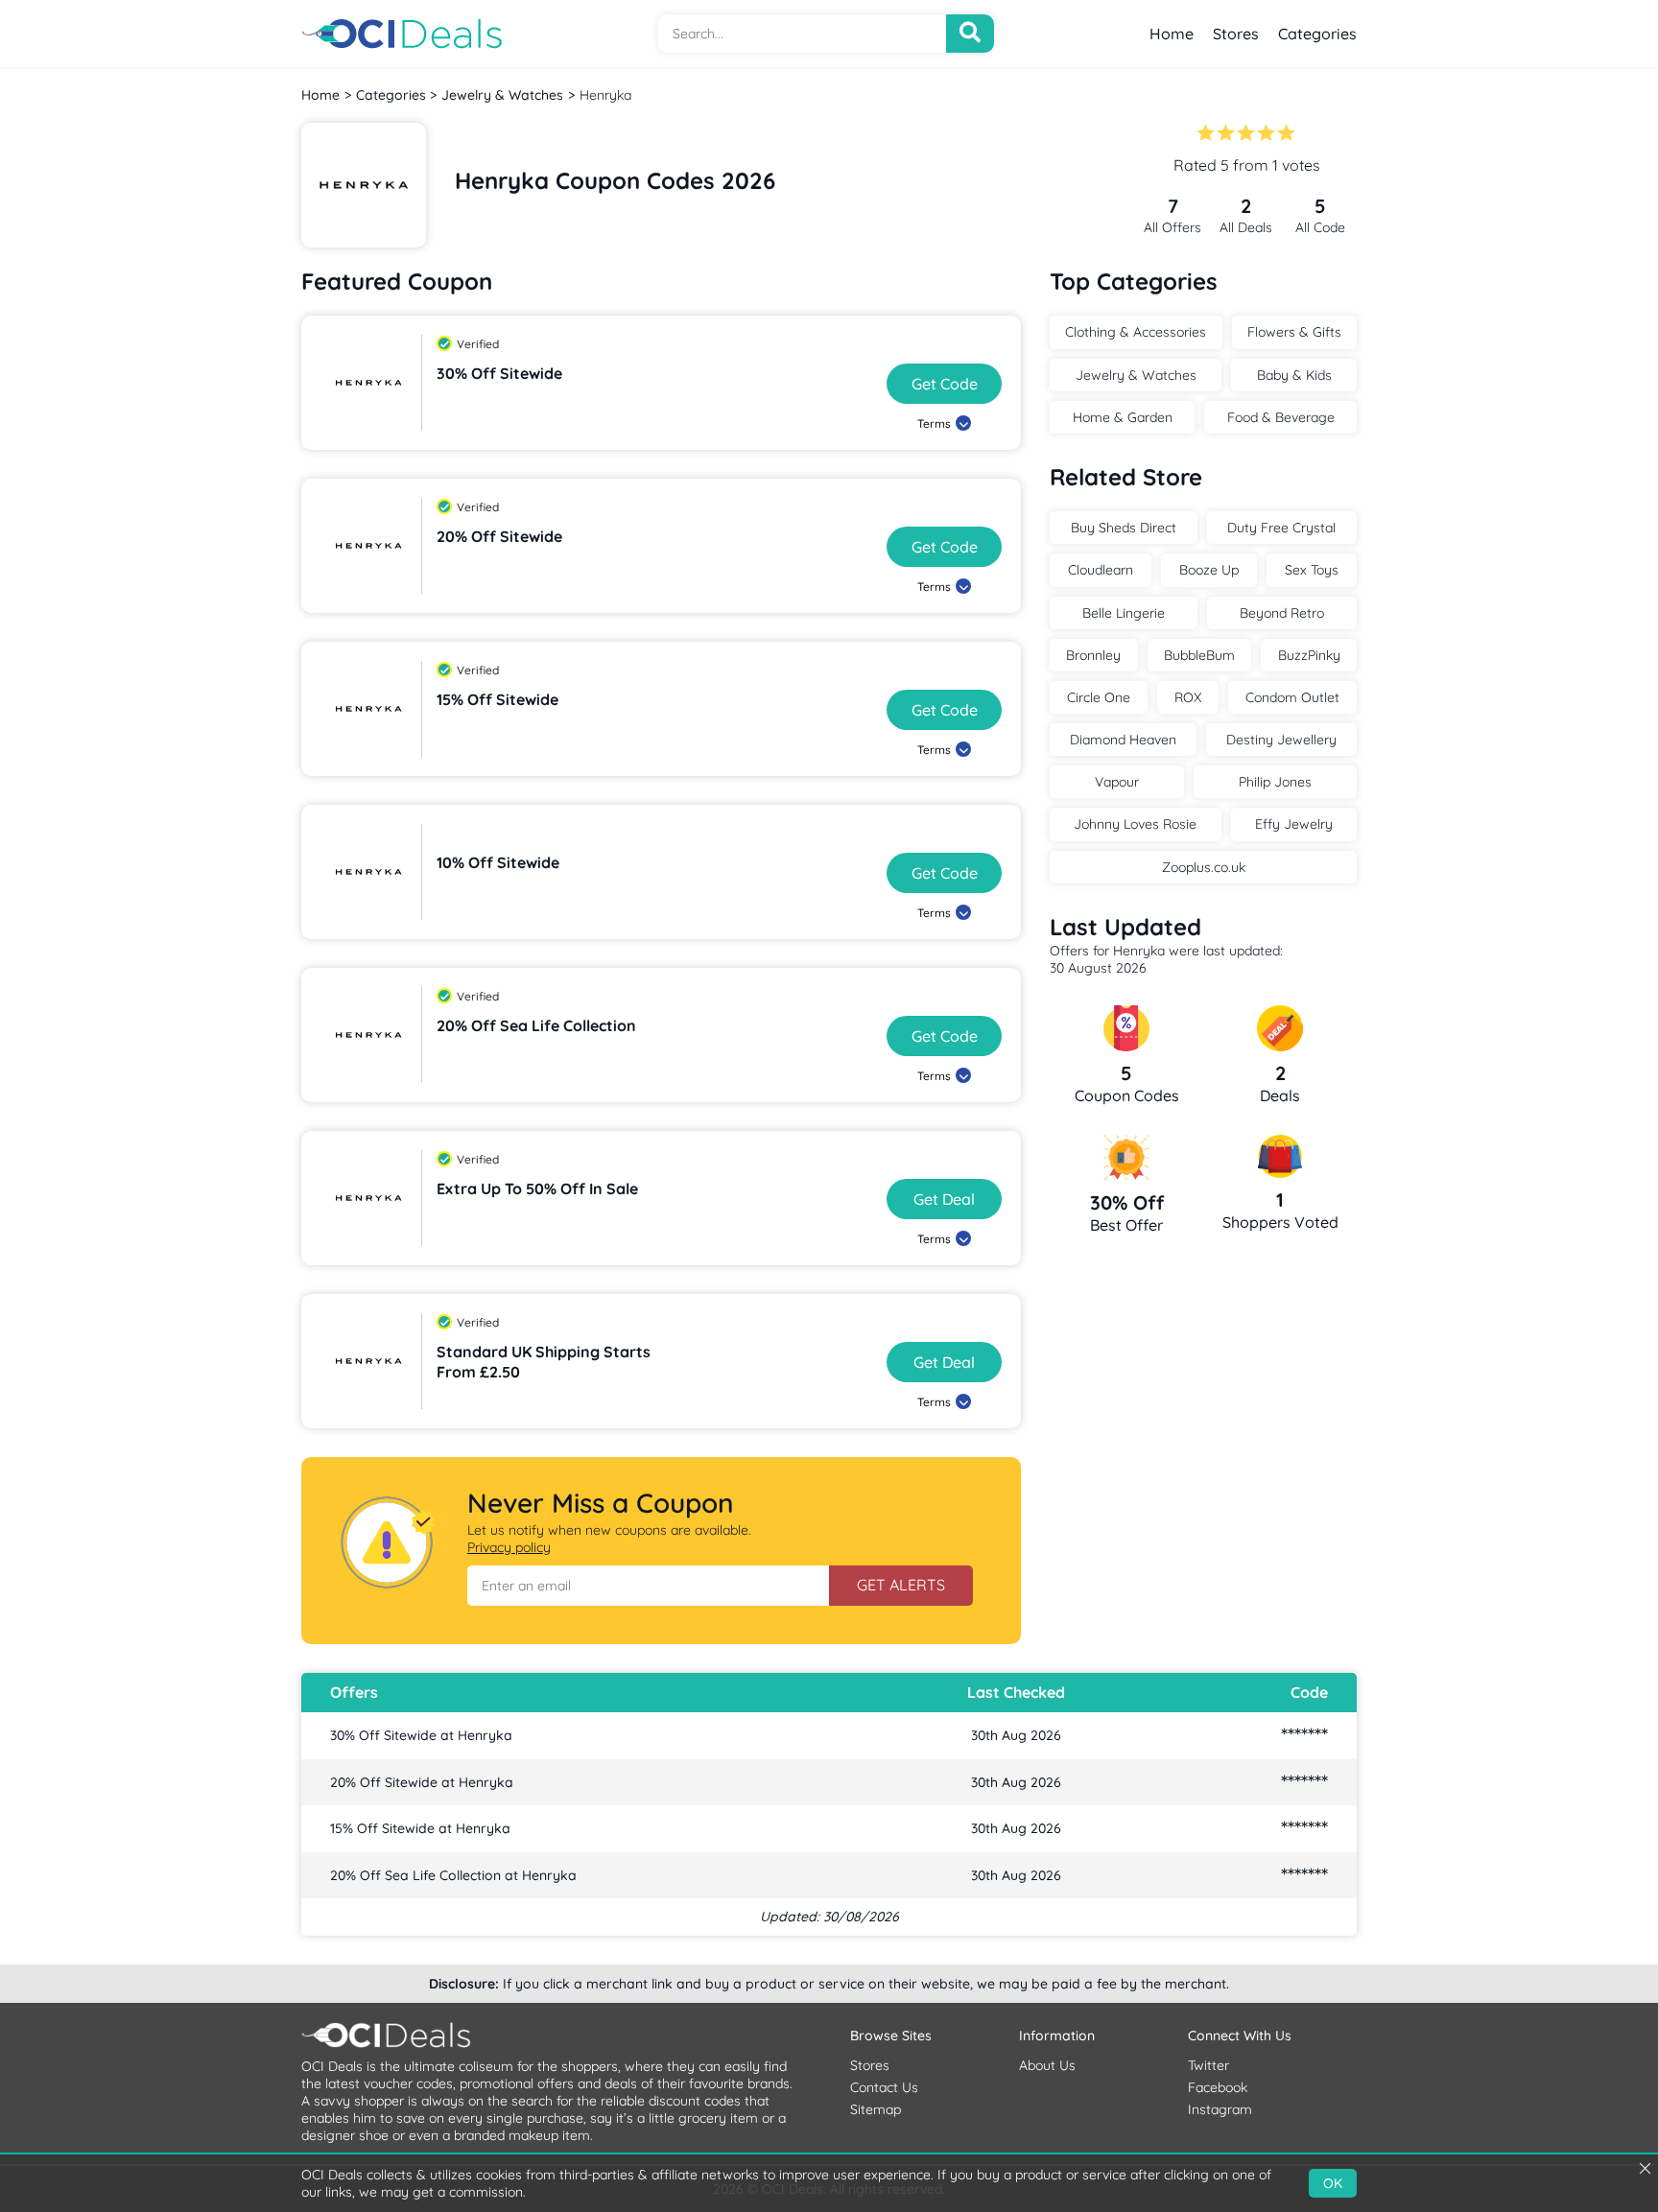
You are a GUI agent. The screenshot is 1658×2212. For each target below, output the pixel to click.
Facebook (1218, 2087)
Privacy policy (509, 1547)
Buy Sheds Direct (1124, 528)
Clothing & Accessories (1136, 332)
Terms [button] (934, 424)
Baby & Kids (1294, 375)
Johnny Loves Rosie (1135, 824)
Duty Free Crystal (1281, 528)
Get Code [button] (945, 384)
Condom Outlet (1292, 697)
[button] (648, 1586)
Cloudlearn (1101, 570)
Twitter (1208, 2065)
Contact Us (884, 2087)
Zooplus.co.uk (1204, 867)
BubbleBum (1199, 655)
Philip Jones (1275, 782)
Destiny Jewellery (1281, 740)
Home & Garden (1123, 417)
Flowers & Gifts (1294, 332)
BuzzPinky (1309, 655)
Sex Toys (1312, 570)
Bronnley (1093, 655)
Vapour (1117, 782)
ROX (1188, 697)
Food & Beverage (1281, 417)
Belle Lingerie (1124, 613)
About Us (1047, 2065)
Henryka (605, 95)
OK (1333, 2183)
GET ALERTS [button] (901, 1585)
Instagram (1220, 2109)
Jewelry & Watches (502, 95)
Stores (1236, 34)
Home (1172, 34)
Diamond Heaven (1123, 740)
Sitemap (876, 2109)
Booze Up (1209, 570)
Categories (1317, 34)
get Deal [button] (944, 1199)
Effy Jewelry (1294, 824)
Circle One (1099, 697)
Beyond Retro (1282, 613)
